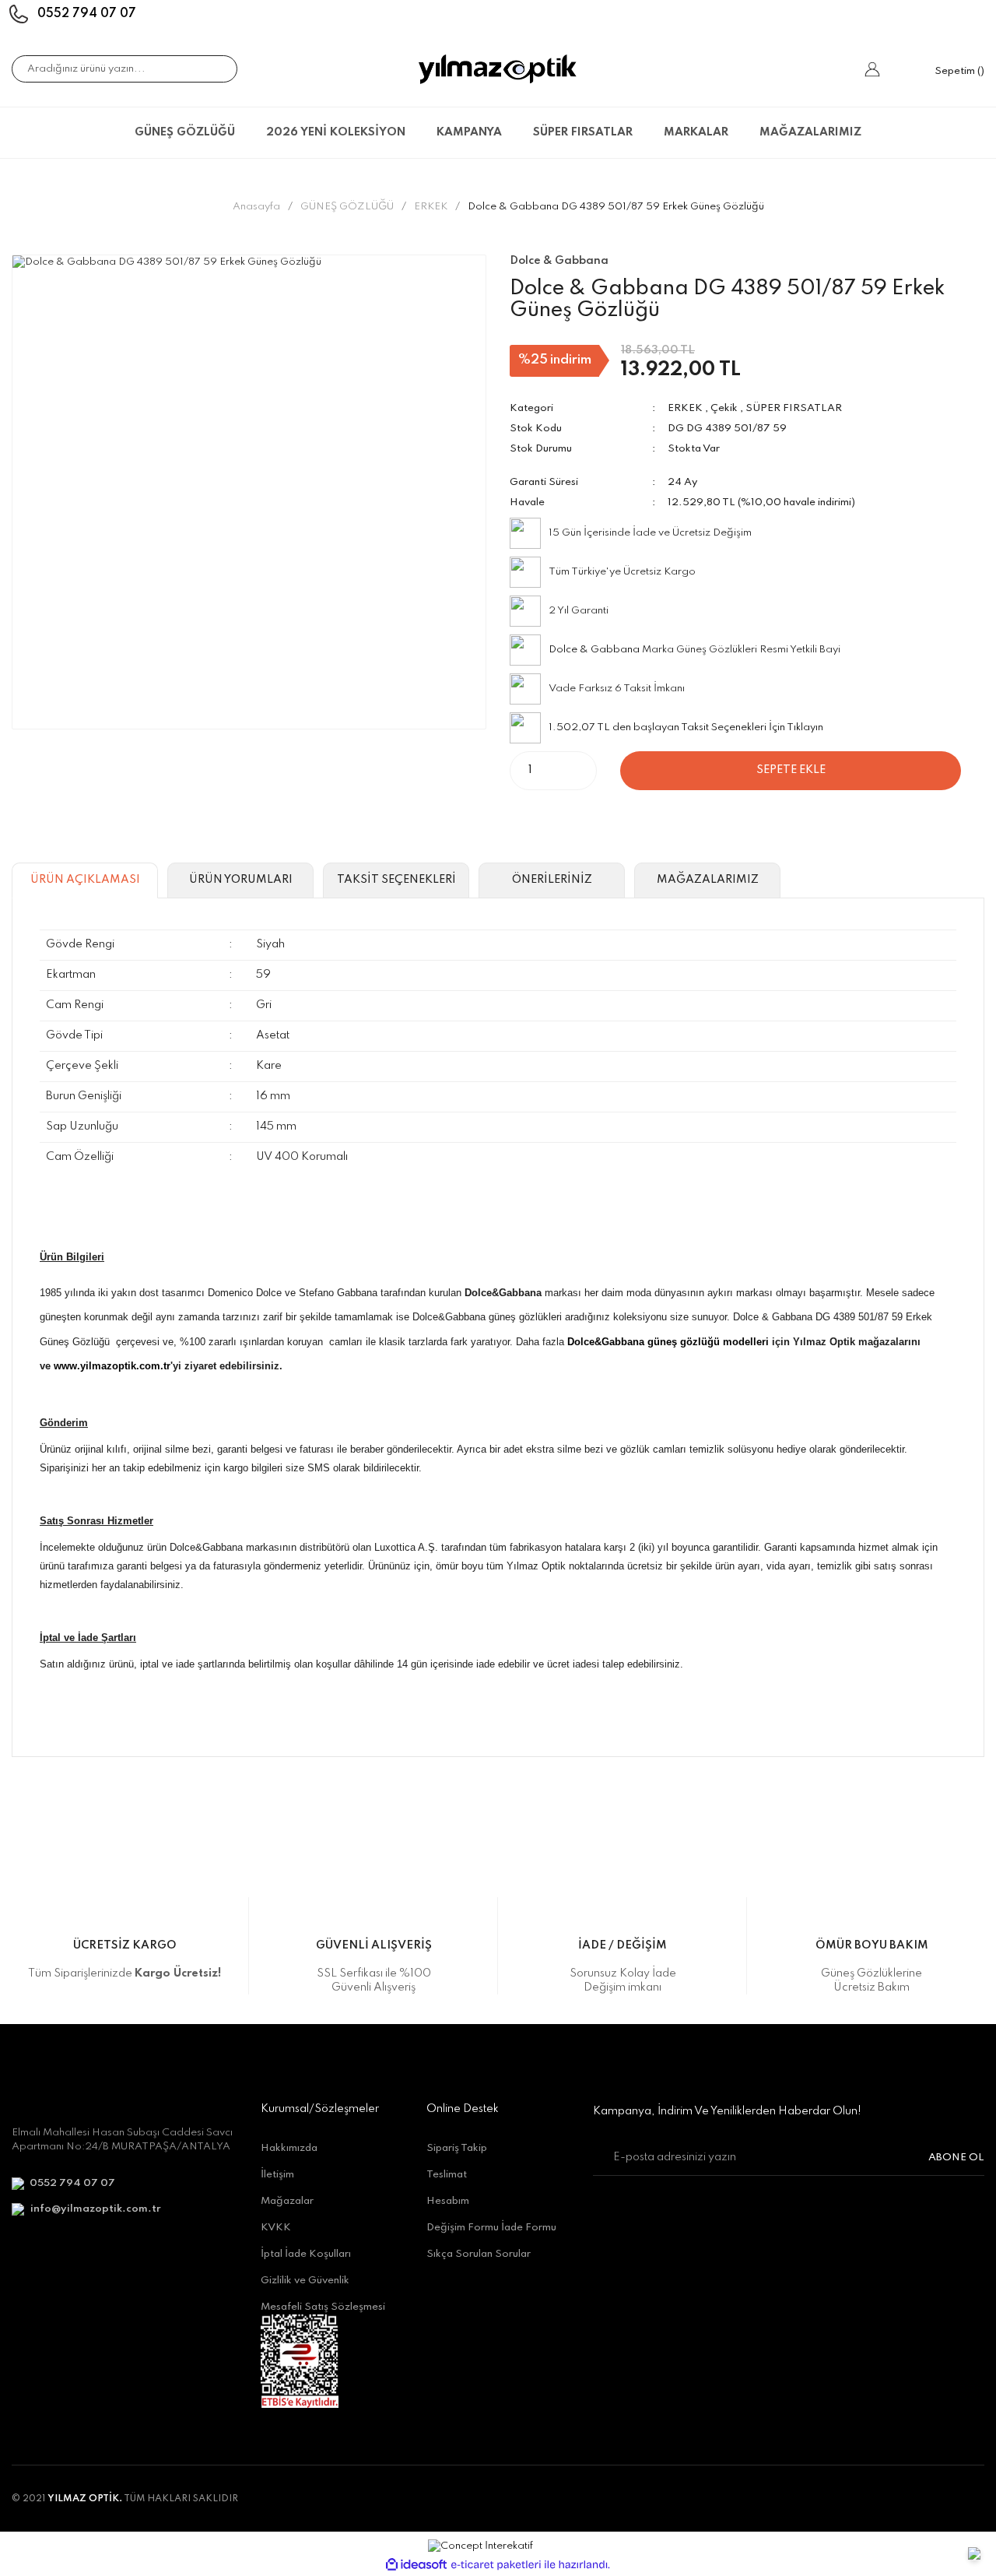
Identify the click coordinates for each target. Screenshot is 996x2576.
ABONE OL (956, 2158)
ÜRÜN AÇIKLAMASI (85, 880)
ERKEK (685, 408)
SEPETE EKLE (791, 770)
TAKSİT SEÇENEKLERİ (396, 880)
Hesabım (448, 2201)
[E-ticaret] (496, 2565)
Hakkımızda (289, 2148)
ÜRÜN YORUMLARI (241, 880)
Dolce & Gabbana (594, 650)
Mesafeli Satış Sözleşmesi (323, 2307)
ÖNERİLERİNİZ (552, 880)
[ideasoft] (416, 2565)
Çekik (724, 408)
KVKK (276, 2228)
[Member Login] (872, 69)
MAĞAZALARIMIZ (810, 132)
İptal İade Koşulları (306, 2254)
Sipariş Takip (457, 2148)
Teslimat (447, 2175)
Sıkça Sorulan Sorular (479, 2254)
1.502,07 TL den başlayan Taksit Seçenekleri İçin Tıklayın (686, 727)
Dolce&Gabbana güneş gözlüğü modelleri (668, 1342)
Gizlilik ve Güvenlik (305, 2281)
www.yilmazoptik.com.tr (112, 1366)
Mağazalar (287, 2201)
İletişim (277, 2175)
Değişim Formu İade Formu (491, 2228)
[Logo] (498, 69)
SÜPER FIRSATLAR (794, 408)
